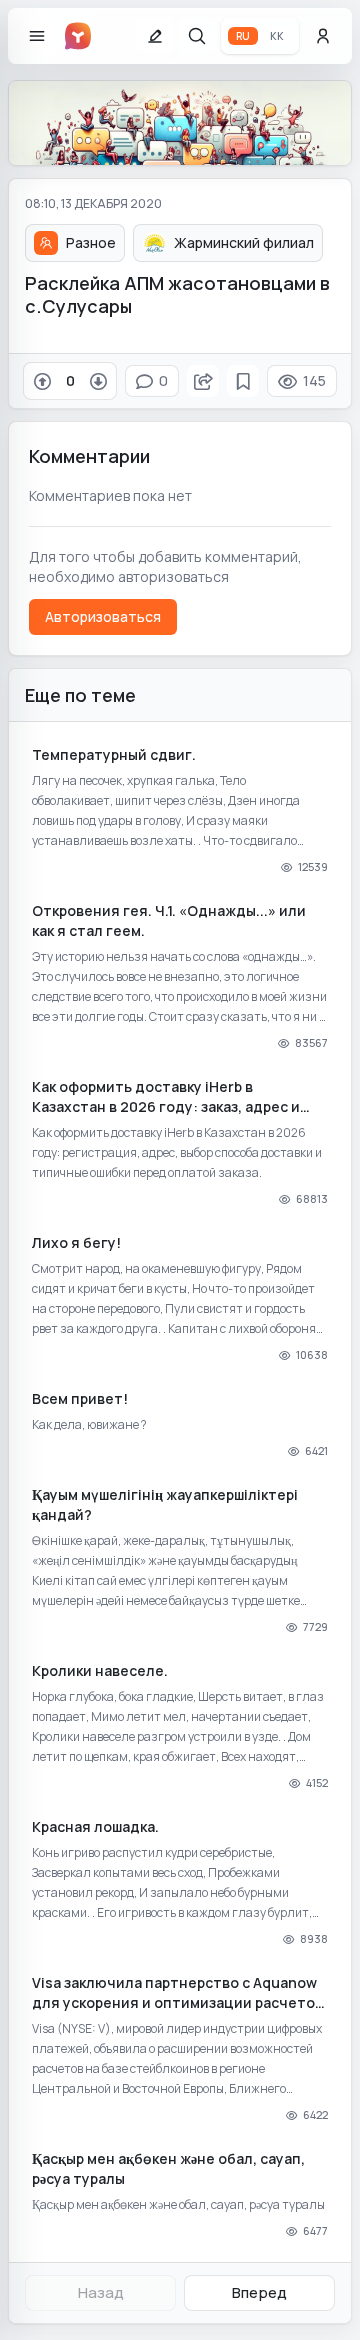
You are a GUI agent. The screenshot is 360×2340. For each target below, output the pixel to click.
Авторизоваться (103, 616)
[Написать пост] (155, 36)
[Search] (197, 36)
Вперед (259, 2292)
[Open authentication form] (323, 36)
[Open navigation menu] (37, 36)
